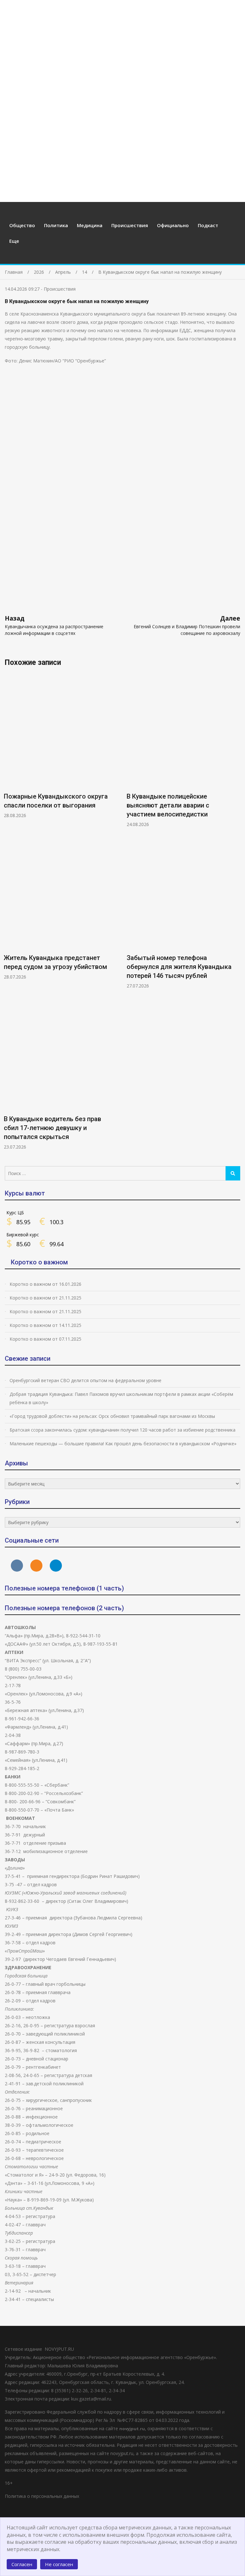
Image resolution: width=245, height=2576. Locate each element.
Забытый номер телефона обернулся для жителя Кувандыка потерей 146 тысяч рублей (179, 967)
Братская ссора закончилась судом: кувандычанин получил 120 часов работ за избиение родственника (122, 1430)
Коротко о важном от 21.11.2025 (45, 1298)
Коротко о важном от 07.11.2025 (45, 1339)
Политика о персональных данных (42, 2496)
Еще (14, 241)
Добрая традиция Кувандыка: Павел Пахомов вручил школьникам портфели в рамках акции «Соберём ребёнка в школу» (121, 1398)
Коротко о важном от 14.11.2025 (45, 1325)
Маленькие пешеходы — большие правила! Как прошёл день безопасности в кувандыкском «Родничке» (123, 1444)
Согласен (22, 2564)
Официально (173, 225)
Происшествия (130, 225)
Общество (22, 225)
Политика (56, 225)
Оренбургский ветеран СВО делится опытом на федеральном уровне (85, 1380)
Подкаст (208, 225)
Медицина (90, 225)
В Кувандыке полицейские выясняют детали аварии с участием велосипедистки (168, 805)
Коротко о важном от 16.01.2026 (45, 1284)
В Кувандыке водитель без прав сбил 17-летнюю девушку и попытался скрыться (52, 1128)
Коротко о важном (39, 1262)
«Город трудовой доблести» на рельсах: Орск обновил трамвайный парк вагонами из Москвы (112, 1416)
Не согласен (59, 2564)
